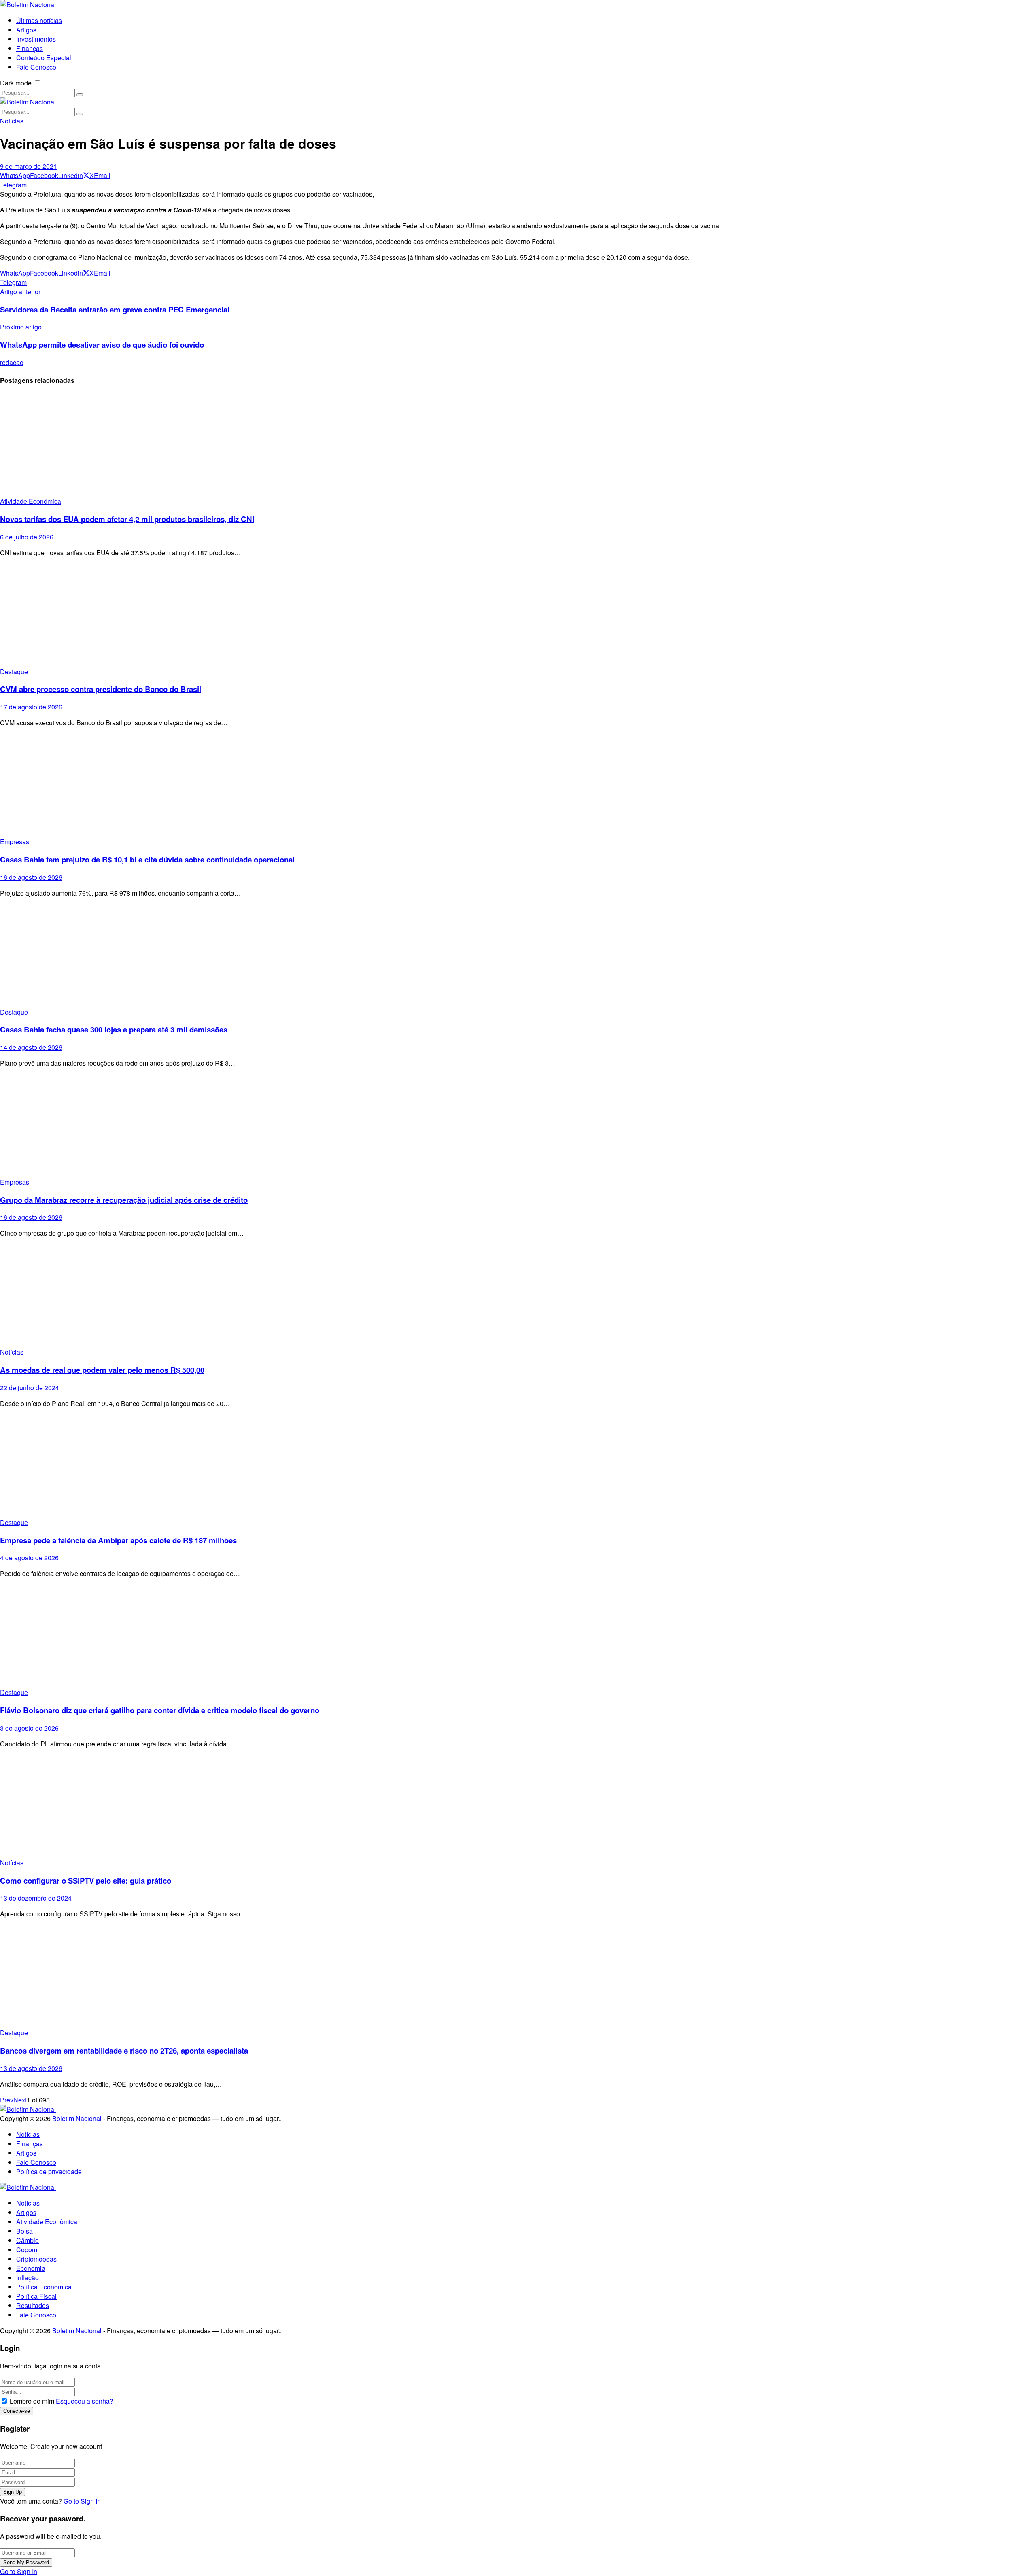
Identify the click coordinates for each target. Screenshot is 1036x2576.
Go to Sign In (82, 2501)
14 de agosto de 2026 (31, 1047)
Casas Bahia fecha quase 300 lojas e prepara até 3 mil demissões (114, 1029)
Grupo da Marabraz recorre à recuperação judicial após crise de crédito (124, 1200)
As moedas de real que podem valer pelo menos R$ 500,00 (102, 1370)
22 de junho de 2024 (30, 1388)
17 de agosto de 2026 (31, 707)
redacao (12, 362)
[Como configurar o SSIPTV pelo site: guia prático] (518, 1806)
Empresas (15, 842)
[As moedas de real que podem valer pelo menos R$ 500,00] (518, 1296)
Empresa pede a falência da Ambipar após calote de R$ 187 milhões (118, 1540)
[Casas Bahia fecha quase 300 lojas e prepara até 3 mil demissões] (518, 956)
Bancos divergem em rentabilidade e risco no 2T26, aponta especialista (124, 2050)
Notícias (12, 121)
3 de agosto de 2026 (29, 1728)
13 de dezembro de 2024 (36, 1898)
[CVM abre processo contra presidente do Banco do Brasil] (518, 615)
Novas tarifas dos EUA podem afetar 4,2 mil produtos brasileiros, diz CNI (127, 519)
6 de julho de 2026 (27, 537)
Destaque (14, 672)
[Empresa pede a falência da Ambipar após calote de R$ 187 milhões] (518, 1466)
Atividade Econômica (31, 501)
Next (20, 2100)
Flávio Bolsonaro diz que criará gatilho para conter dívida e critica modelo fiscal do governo (160, 1710)
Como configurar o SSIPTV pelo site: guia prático (86, 1881)
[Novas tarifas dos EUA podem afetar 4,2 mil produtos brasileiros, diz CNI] (518, 445)
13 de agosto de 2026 (31, 2068)
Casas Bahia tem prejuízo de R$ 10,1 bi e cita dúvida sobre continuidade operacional (147, 859)
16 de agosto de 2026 (31, 877)
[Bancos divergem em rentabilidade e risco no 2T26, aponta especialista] (518, 1976)
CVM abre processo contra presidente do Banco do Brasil (101, 689)
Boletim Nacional (77, 2118)
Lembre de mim (32, 2401)
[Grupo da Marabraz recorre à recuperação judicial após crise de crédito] (518, 1126)
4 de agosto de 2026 (29, 1558)
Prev (7, 2100)
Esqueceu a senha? (85, 2401)
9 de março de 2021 (29, 166)
